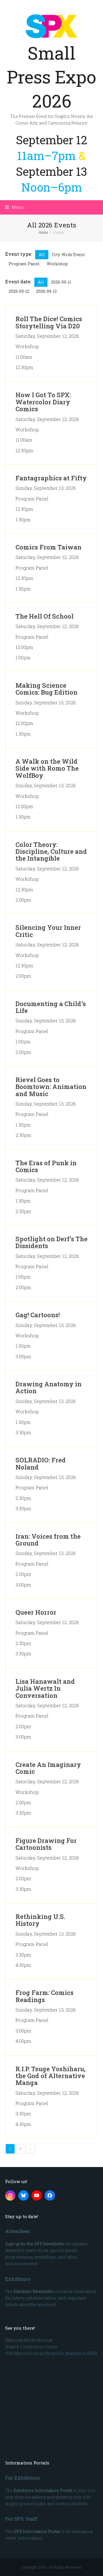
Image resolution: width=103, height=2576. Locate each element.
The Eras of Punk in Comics (46, 1166)
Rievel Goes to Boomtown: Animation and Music (51, 1087)
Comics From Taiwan (48, 547)
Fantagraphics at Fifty (51, 478)
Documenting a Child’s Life (51, 1007)
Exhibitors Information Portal (43, 2490)
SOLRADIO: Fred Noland (41, 1463)
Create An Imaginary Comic (48, 1768)
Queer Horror (36, 1612)
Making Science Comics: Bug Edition (46, 689)
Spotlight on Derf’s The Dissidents (51, 1242)
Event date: (18, 281)
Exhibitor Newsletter (34, 2291)
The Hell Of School (44, 616)
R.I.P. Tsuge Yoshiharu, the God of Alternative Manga (50, 2076)
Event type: (19, 254)
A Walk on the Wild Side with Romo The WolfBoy (47, 768)
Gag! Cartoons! (38, 1315)
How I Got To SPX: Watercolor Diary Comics (43, 402)
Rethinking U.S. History (40, 1920)
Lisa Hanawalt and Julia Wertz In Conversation (45, 1688)
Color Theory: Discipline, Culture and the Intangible (51, 851)
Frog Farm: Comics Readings (44, 1996)
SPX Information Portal (37, 2531)
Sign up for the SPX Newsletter (35, 2244)
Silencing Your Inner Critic (48, 931)
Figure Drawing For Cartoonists (46, 1844)
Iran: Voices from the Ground (48, 1540)
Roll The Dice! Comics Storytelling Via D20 (49, 322)
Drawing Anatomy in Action (48, 1387)
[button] (14, 207)
